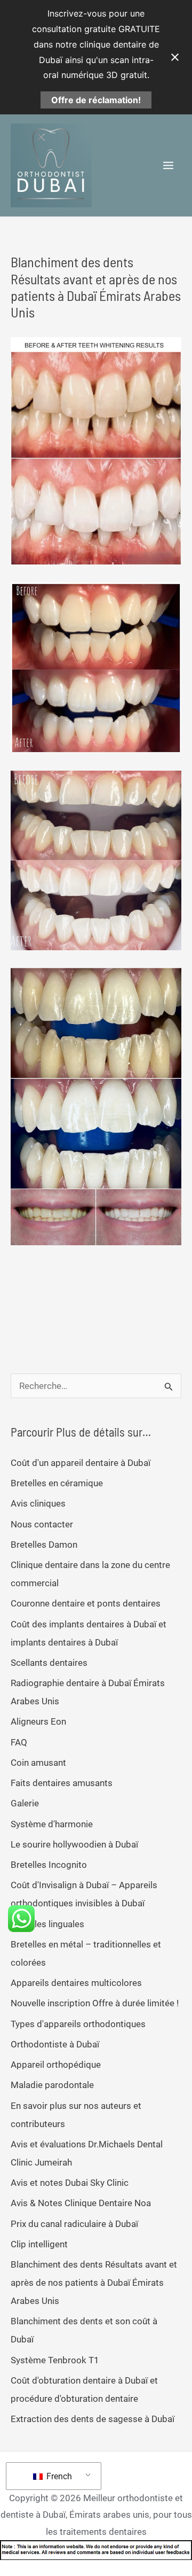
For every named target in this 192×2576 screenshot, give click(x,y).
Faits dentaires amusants (62, 1783)
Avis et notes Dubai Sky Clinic (70, 2183)
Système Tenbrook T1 (55, 2360)
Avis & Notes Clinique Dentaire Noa (81, 2203)
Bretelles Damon (44, 1545)
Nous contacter (42, 1524)
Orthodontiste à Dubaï (55, 2044)
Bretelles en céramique (57, 1483)
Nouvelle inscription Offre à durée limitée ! (95, 2003)
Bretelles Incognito (49, 1865)
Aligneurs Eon (38, 1721)
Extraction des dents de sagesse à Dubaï (93, 2419)
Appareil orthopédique (56, 2065)
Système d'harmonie (52, 1824)
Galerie (25, 1803)
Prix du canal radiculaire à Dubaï (74, 2224)
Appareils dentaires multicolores (76, 1983)
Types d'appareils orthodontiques (78, 2024)
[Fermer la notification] (175, 57)
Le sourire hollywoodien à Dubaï (74, 1844)
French (58, 2476)
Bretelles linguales (47, 1924)
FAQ (19, 1742)
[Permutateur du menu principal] (169, 166)
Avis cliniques (38, 1503)
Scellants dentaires (49, 1663)
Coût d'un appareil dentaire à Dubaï (81, 1463)
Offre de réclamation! (96, 100)
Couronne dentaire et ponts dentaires (86, 1603)
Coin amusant (38, 1763)
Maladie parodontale (52, 2085)
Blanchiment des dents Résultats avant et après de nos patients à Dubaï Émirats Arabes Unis (94, 2283)
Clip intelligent (39, 2244)
